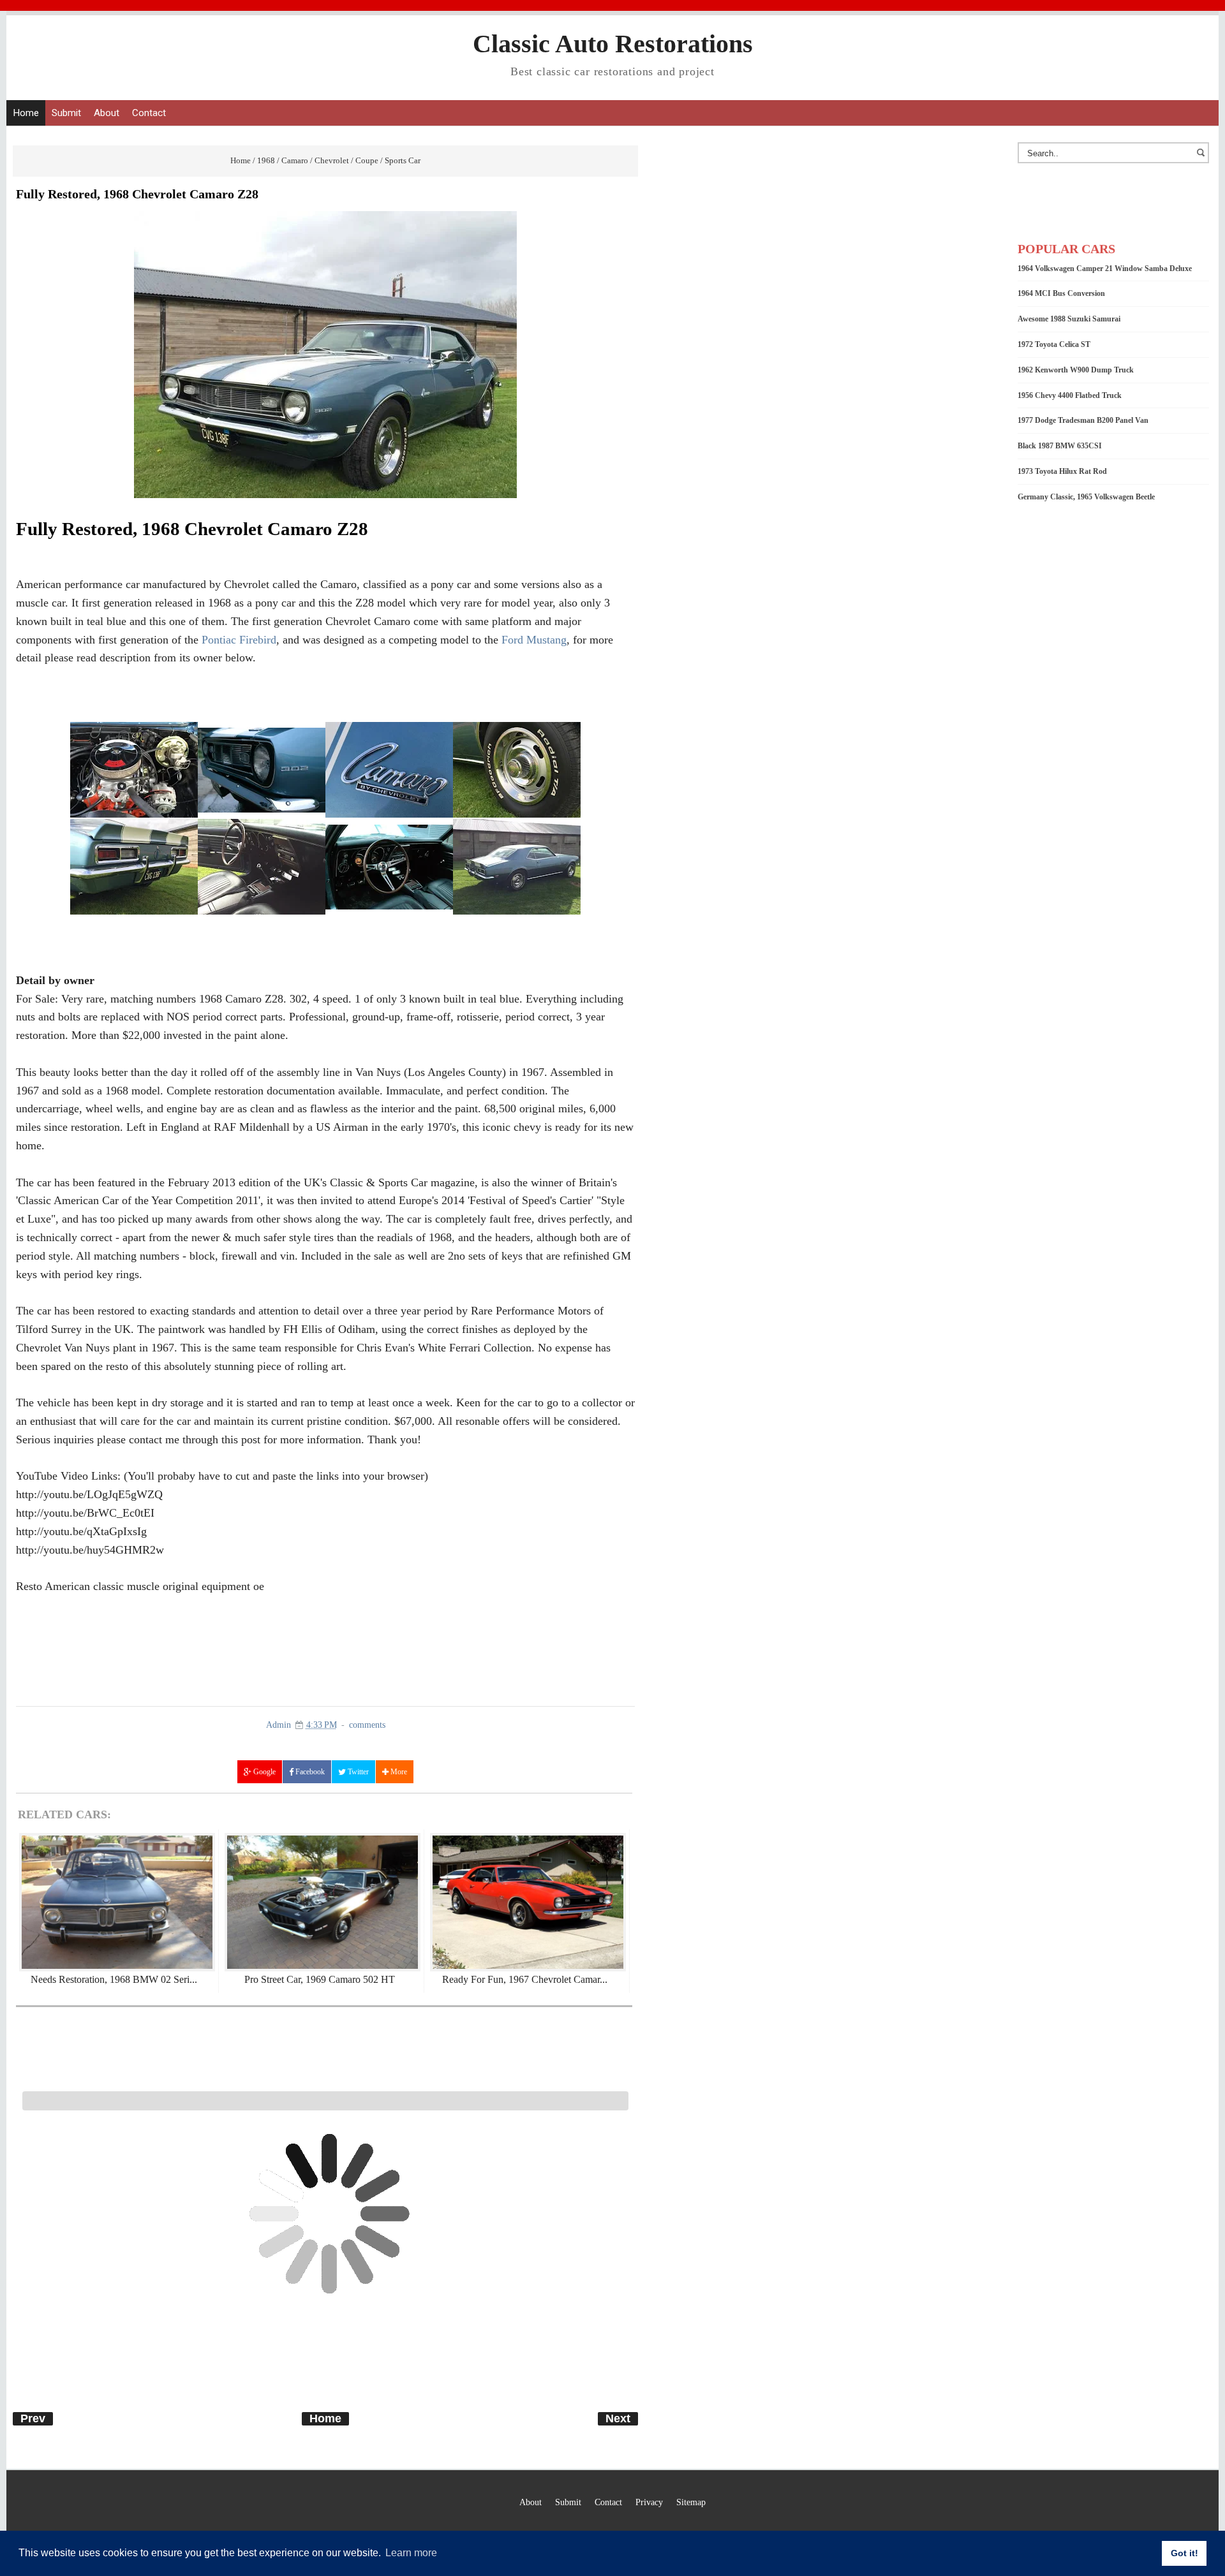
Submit (66, 113)
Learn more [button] (411, 2553)
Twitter (357, 1772)
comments (367, 1725)
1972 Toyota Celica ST (1054, 344)
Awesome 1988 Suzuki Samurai (1069, 319)
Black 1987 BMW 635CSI (1060, 446)
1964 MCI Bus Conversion (1061, 293)
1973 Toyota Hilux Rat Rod (1062, 471)
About (107, 113)
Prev (33, 2418)
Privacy (649, 2502)
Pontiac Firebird (239, 640)
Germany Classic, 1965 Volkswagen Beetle (1086, 497)
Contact (149, 113)
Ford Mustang (534, 640)
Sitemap (691, 2502)
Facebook (309, 1772)
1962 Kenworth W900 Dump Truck (1076, 370)
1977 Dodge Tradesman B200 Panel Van (1083, 420)
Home (26, 113)
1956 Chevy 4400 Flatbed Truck (1070, 395)
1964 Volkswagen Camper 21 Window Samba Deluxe (1105, 269)
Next (618, 2418)
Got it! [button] (1184, 2553)
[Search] (1203, 159)
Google (264, 1772)
